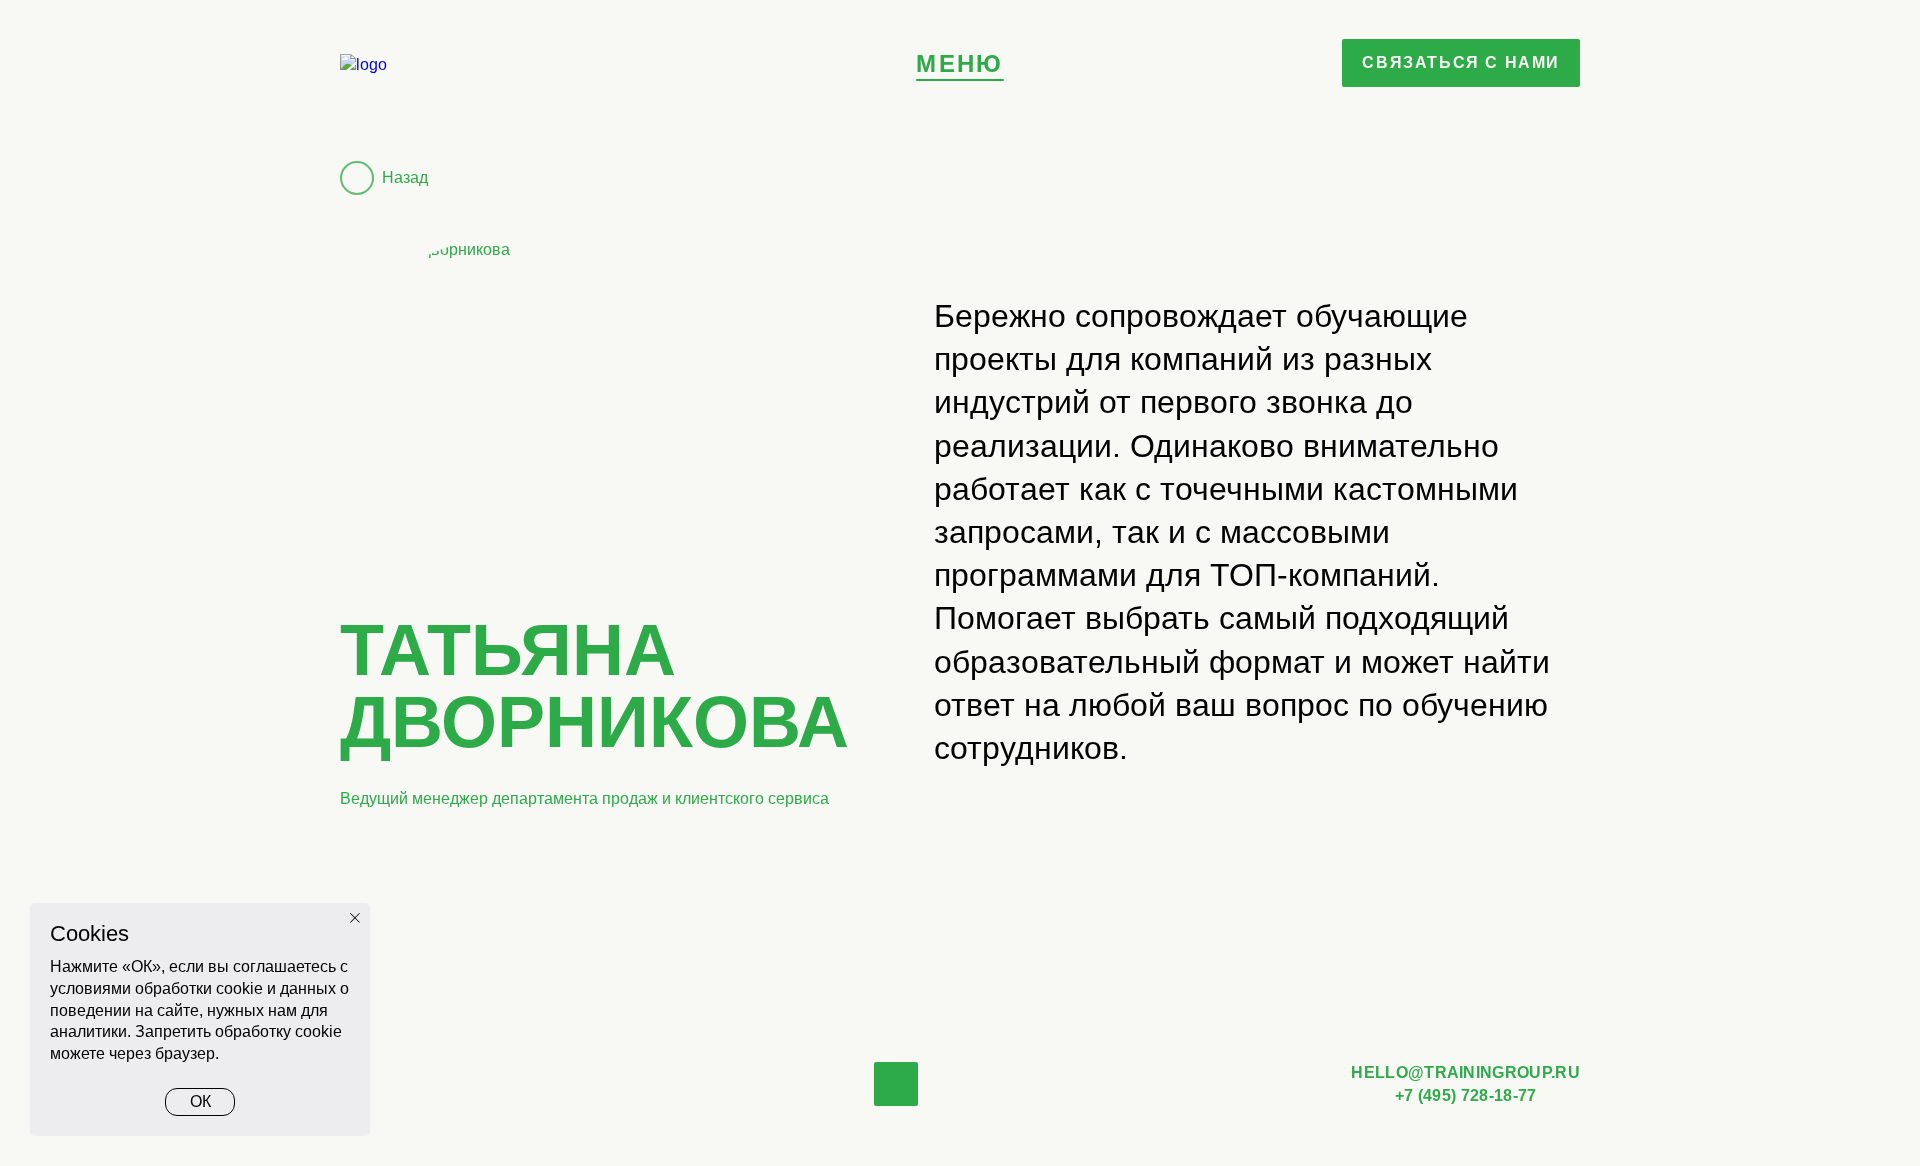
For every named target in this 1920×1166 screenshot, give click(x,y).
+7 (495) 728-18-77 (1466, 1095)
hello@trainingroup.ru (1465, 1072)
